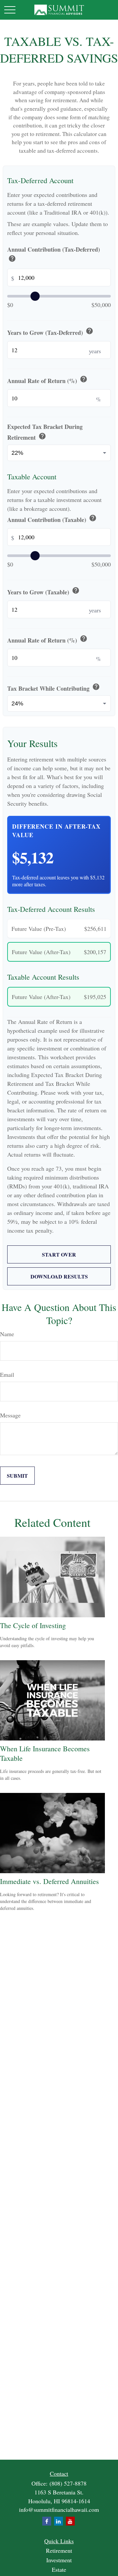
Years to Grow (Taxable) (43, 591)
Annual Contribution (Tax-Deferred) (54, 255)
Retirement (59, 2550)
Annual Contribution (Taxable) (52, 519)
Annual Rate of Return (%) (47, 380)
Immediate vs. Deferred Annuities (49, 1881)
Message (10, 1415)
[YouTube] (70, 2521)
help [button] (12, 259)
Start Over (59, 1254)
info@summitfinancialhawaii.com (59, 2509)
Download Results (59, 1276)
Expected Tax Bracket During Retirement (45, 432)
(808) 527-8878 (68, 2483)
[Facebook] (47, 2521)
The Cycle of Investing (33, 1625)
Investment (59, 2560)
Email (7, 1375)
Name (7, 1334)
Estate (59, 2569)
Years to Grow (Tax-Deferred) (50, 332)
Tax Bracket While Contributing (54, 688)
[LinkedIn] (59, 2521)
